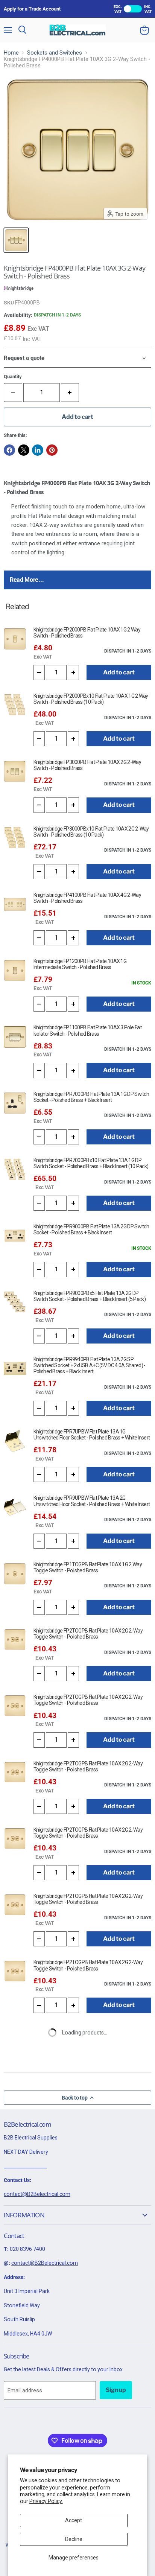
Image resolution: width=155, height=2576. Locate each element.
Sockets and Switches (55, 53)
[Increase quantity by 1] (70, 393)
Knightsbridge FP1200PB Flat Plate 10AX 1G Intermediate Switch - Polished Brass (80, 964)
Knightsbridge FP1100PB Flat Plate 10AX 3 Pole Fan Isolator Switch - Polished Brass (88, 1030)
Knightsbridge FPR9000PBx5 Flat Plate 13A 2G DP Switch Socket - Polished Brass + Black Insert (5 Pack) (90, 1296)
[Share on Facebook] (9, 450)
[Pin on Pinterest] (52, 450)
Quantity (13, 377)
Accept (74, 2520)
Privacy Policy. (46, 2501)
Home (11, 53)
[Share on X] (24, 450)
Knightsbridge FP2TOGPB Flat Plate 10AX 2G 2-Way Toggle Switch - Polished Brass (88, 1634)
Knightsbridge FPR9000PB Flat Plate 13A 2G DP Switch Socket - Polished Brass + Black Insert (91, 1229)
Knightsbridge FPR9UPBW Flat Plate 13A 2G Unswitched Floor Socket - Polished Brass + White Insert (92, 1501)
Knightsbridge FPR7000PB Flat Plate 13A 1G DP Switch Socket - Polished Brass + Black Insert (91, 1097)
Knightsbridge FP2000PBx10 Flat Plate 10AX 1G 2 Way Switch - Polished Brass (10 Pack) (91, 699)
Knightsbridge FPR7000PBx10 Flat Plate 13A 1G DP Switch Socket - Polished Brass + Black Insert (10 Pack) (91, 1163)
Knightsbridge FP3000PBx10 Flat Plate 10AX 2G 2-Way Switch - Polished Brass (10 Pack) (91, 832)
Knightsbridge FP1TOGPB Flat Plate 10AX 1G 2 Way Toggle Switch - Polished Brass (88, 1567)
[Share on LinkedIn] (38, 450)
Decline (74, 2539)
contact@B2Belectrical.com (37, 2194)
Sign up (116, 2390)
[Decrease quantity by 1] (39, 673)
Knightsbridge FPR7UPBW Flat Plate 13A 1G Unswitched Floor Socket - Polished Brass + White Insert (92, 1435)
